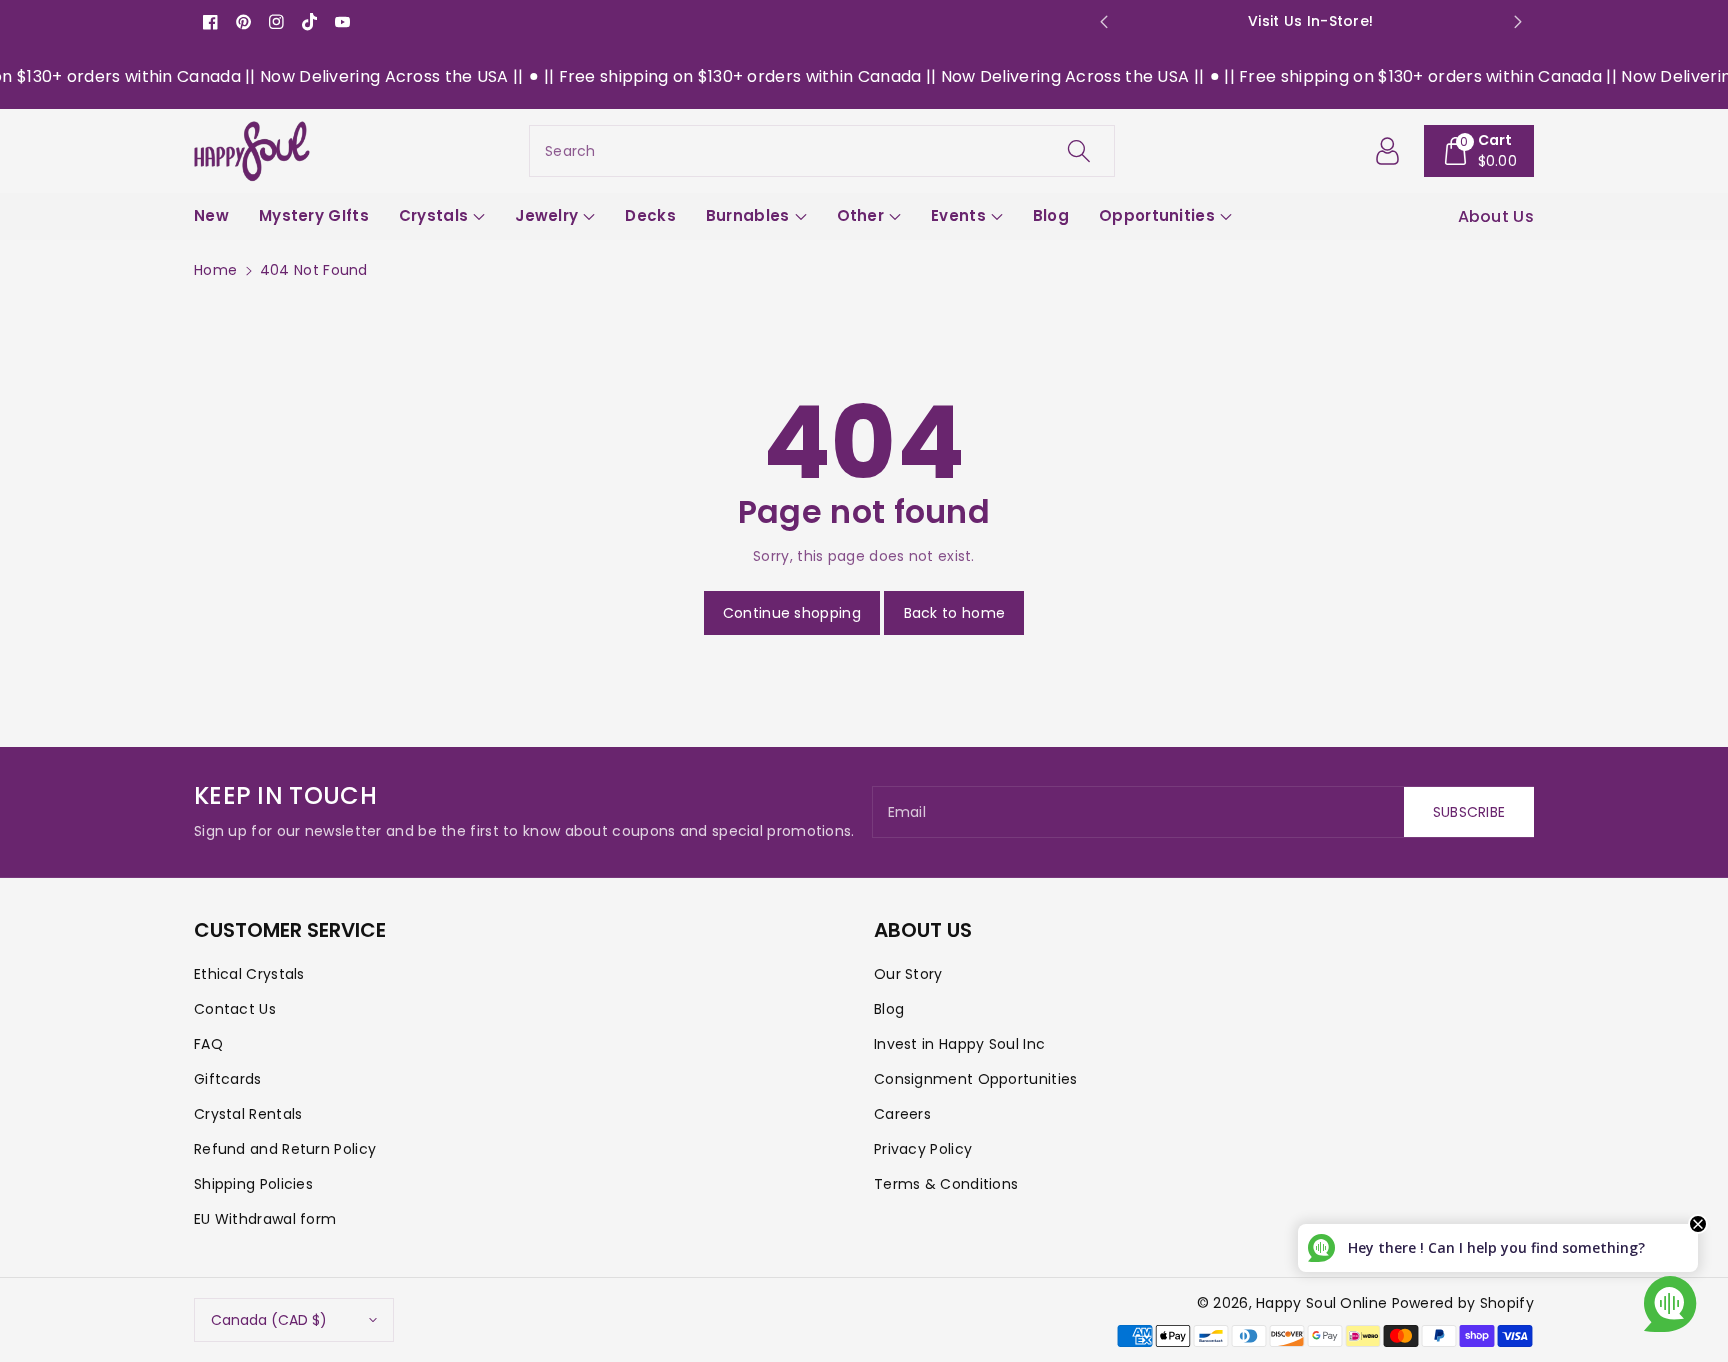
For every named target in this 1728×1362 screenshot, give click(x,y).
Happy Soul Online (1321, 1303)
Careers (902, 1114)
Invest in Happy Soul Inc (959, 1044)
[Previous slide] (1103, 22)
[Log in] (1388, 151)
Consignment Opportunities (976, 1079)
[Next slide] (1517, 22)
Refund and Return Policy (285, 1149)
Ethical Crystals (249, 974)
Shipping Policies (253, 1184)
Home (215, 270)
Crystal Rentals (248, 1114)
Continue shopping (792, 613)
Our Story (908, 974)
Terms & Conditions (946, 1184)
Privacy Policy (923, 1149)
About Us (1496, 216)
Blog (889, 1009)
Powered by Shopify (1463, 1303)
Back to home (955, 613)
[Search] (1079, 151)
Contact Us (235, 1009)
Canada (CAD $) (269, 1320)
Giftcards (228, 1079)
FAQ (208, 1044)
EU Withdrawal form (265, 1219)
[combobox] (822, 151)
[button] (1479, 151)
